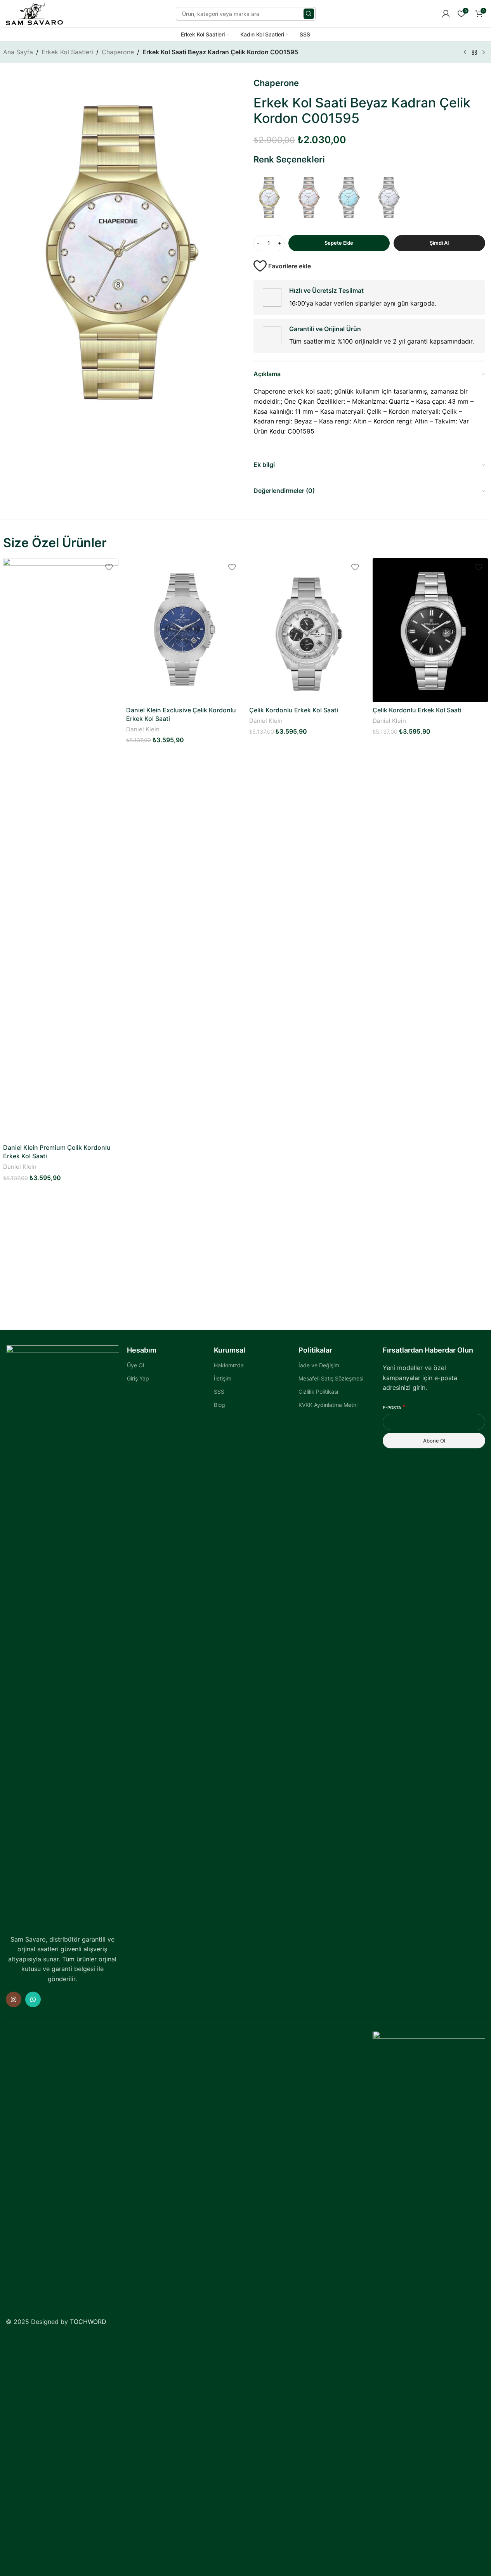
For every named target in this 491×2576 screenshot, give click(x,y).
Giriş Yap (138, 1378)
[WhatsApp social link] (33, 1999)
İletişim (223, 1378)
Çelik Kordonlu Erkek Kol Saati (294, 710)
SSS (219, 1392)
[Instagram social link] (14, 1999)
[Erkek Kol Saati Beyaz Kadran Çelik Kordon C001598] (270, 197)
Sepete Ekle (339, 243)
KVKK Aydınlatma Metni (328, 1405)
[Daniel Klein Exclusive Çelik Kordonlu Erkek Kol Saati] (184, 630)
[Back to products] (474, 53)
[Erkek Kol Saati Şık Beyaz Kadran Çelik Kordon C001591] (389, 197)
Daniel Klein (20, 1167)
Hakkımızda (229, 1365)
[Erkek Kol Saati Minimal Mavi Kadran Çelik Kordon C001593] (349, 197)
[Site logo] (34, 13)
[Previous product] (465, 53)
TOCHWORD (88, 2322)
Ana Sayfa (18, 52)
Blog (219, 1405)
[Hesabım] (446, 14)
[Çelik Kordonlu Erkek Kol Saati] (307, 630)
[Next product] (484, 53)
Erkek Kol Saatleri (67, 52)
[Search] (309, 14)
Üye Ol (135, 1365)
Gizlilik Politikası (318, 1392)
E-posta (394, 1407)
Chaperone (118, 52)
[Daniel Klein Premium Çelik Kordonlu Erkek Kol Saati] (61, 849)
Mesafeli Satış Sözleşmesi (331, 1378)
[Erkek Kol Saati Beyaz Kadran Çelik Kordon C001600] (309, 197)
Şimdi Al (439, 243)
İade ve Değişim (319, 1365)
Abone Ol (434, 1441)
